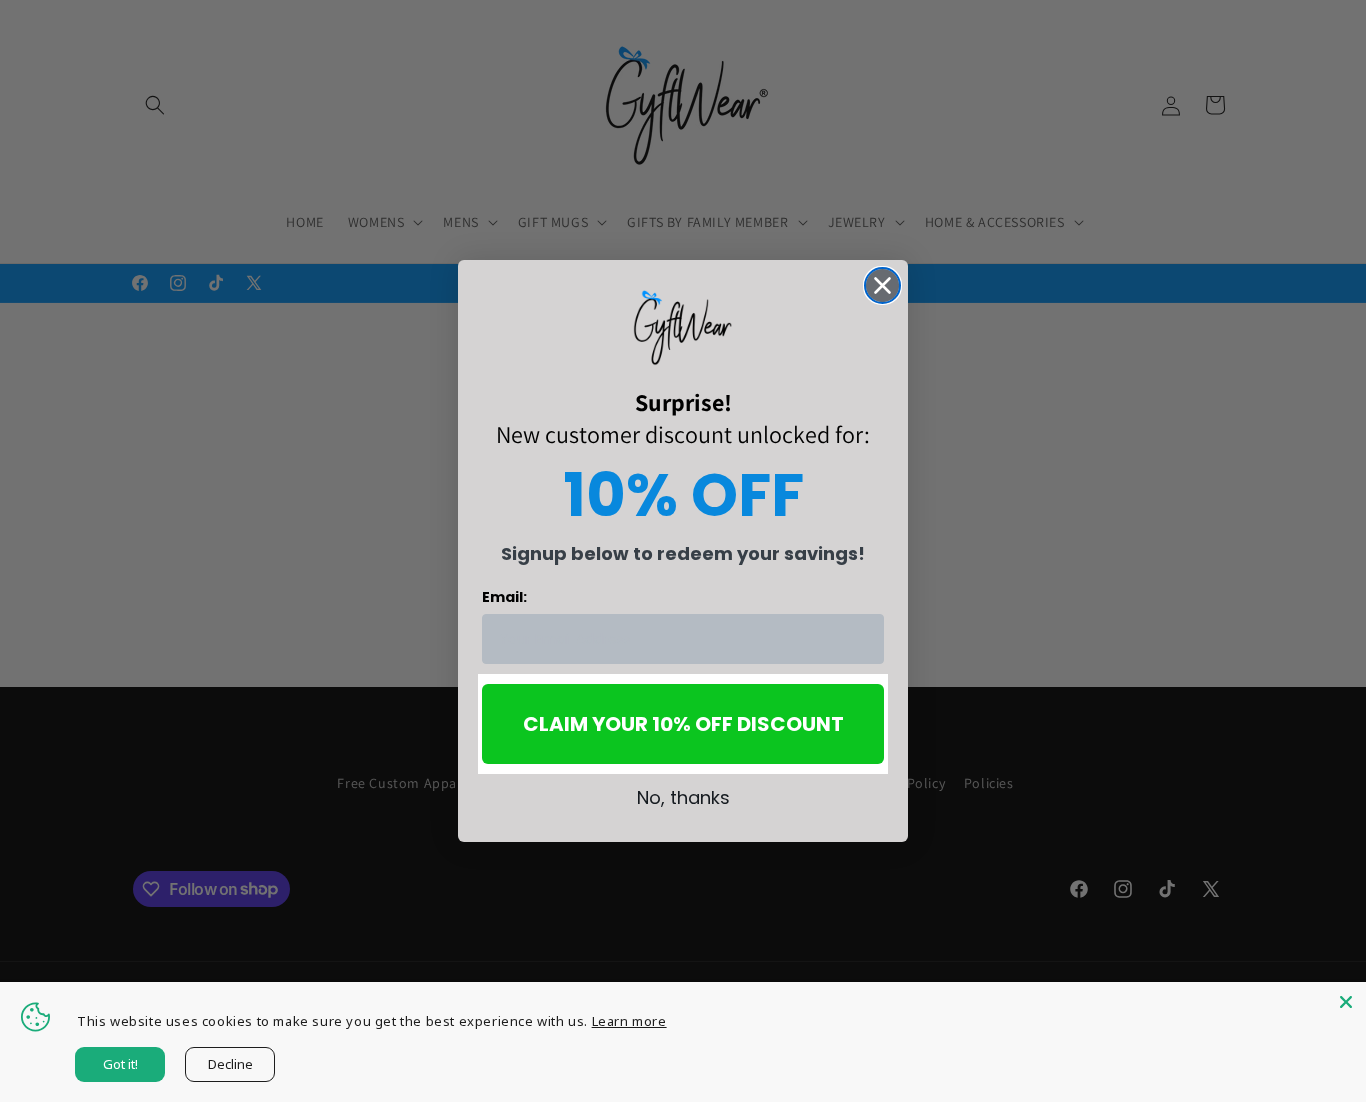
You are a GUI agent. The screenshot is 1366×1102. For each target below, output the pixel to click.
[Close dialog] (882, 285)
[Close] (1346, 1002)
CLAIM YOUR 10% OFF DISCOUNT (683, 724)
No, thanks (683, 797)
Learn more (629, 1021)
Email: (504, 597)
